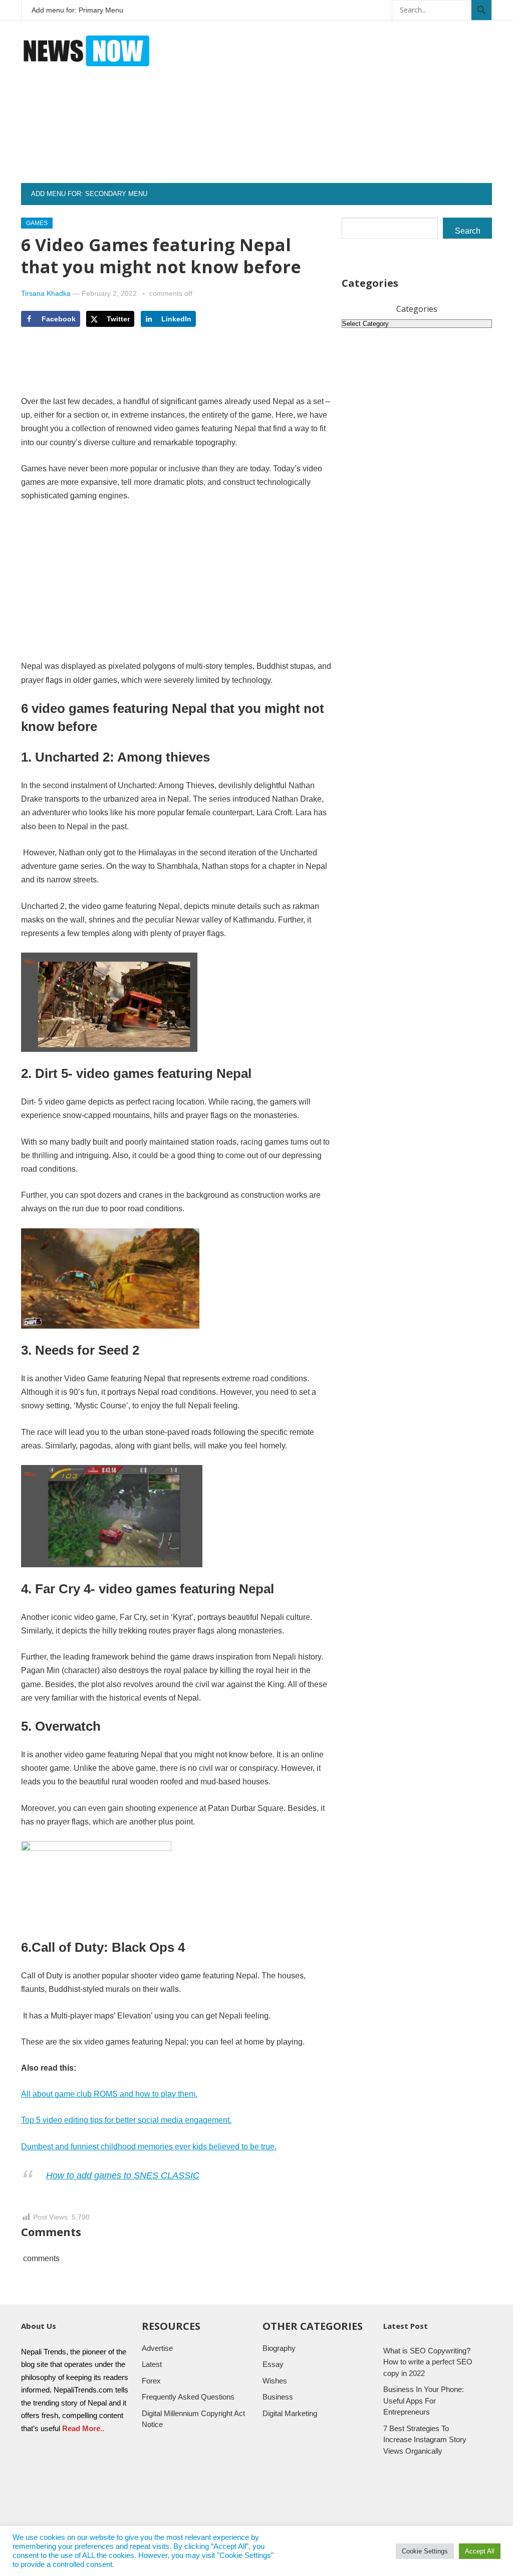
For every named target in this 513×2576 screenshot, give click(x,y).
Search (468, 231)
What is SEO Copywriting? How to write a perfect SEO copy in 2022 (428, 2362)
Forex (151, 2381)
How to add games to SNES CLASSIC (123, 2175)
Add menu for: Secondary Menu (89, 194)
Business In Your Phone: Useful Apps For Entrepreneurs (424, 2401)
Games (37, 223)
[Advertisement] (352, 113)
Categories (417, 309)
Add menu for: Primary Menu (77, 10)
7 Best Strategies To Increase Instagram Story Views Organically (425, 2440)
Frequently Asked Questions (188, 2397)
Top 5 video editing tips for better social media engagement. (126, 2120)
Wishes (275, 2381)
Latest (152, 2364)
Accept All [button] (480, 2551)
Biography (279, 2348)
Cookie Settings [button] (425, 2551)
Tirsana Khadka (46, 293)
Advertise (157, 2348)
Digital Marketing (290, 2413)
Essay (273, 2364)
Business (278, 2397)
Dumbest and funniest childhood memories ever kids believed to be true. (149, 2147)
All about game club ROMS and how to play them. (109, 2094)
